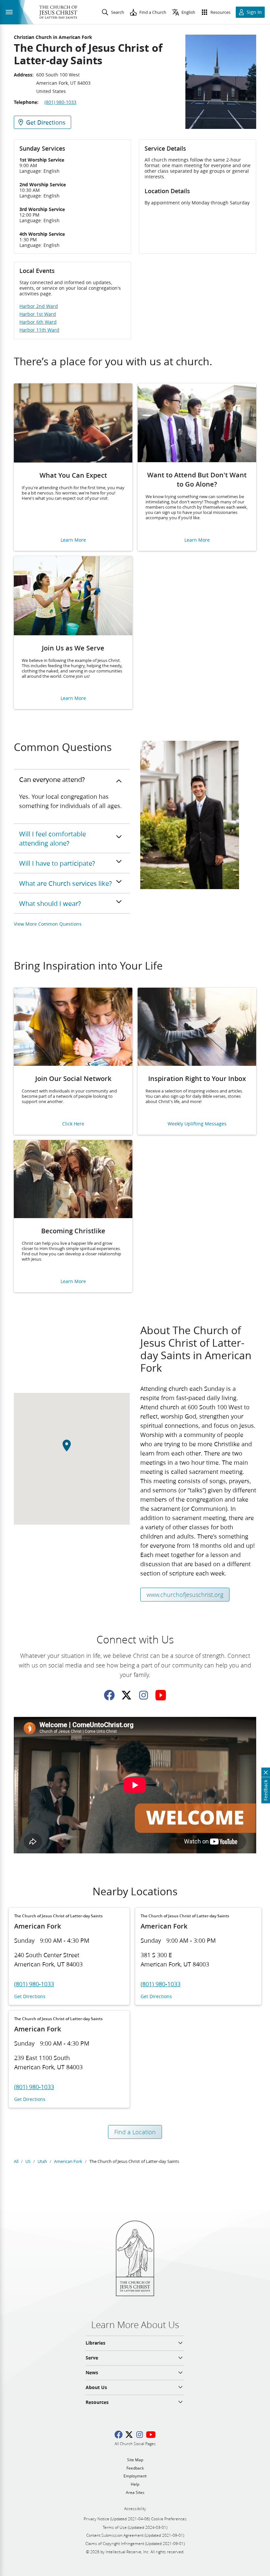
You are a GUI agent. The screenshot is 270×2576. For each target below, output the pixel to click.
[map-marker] (72, 1449)
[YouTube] (161, 1695)
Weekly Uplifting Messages (197, 1124)
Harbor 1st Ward (38, 314)
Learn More (73, 540)
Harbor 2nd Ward (39, 306)
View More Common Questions (48, 924)
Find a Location (135, 2132)
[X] (126, 1695)
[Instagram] (144, 1695)
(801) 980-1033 (60, 102)
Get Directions (30, 1997)
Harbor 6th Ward (38, 322)
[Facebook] (109, 1695)
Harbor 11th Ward (39, 330)
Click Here (73, 1124)
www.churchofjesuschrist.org (185, 1595)
